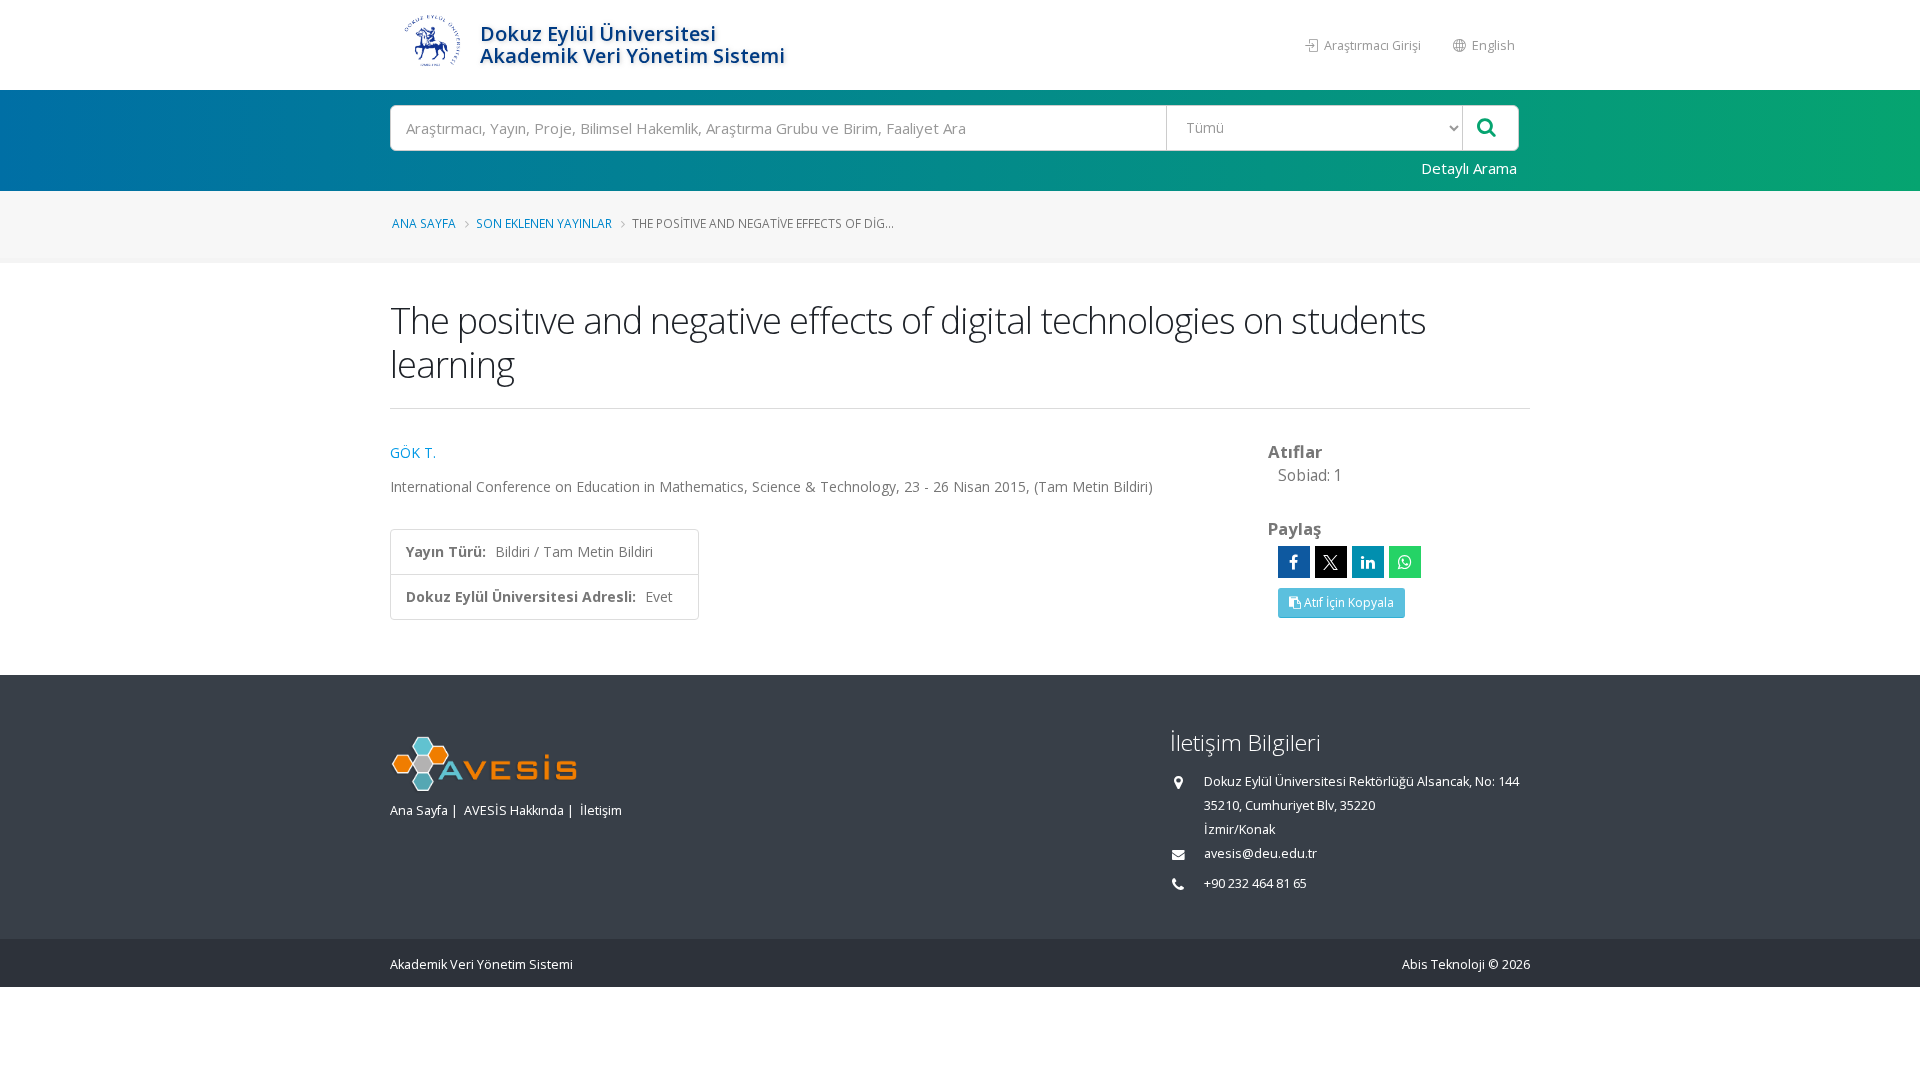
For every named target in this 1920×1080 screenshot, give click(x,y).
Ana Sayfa (424, 223)
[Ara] (1486, 128)
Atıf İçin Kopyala (1347, 602)
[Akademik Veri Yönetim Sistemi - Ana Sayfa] (432, 45)
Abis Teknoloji (1443, 964)
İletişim (601, 810)
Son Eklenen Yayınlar (544, 223)
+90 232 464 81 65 (1255, 883)
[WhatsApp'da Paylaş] (1405, 562)
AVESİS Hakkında (514, 810)
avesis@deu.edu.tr (1260, 853)
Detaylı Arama (1469, 168)
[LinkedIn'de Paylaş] (1368, 562)
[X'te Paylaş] (1331, 562)
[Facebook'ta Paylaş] (1294, 562)
